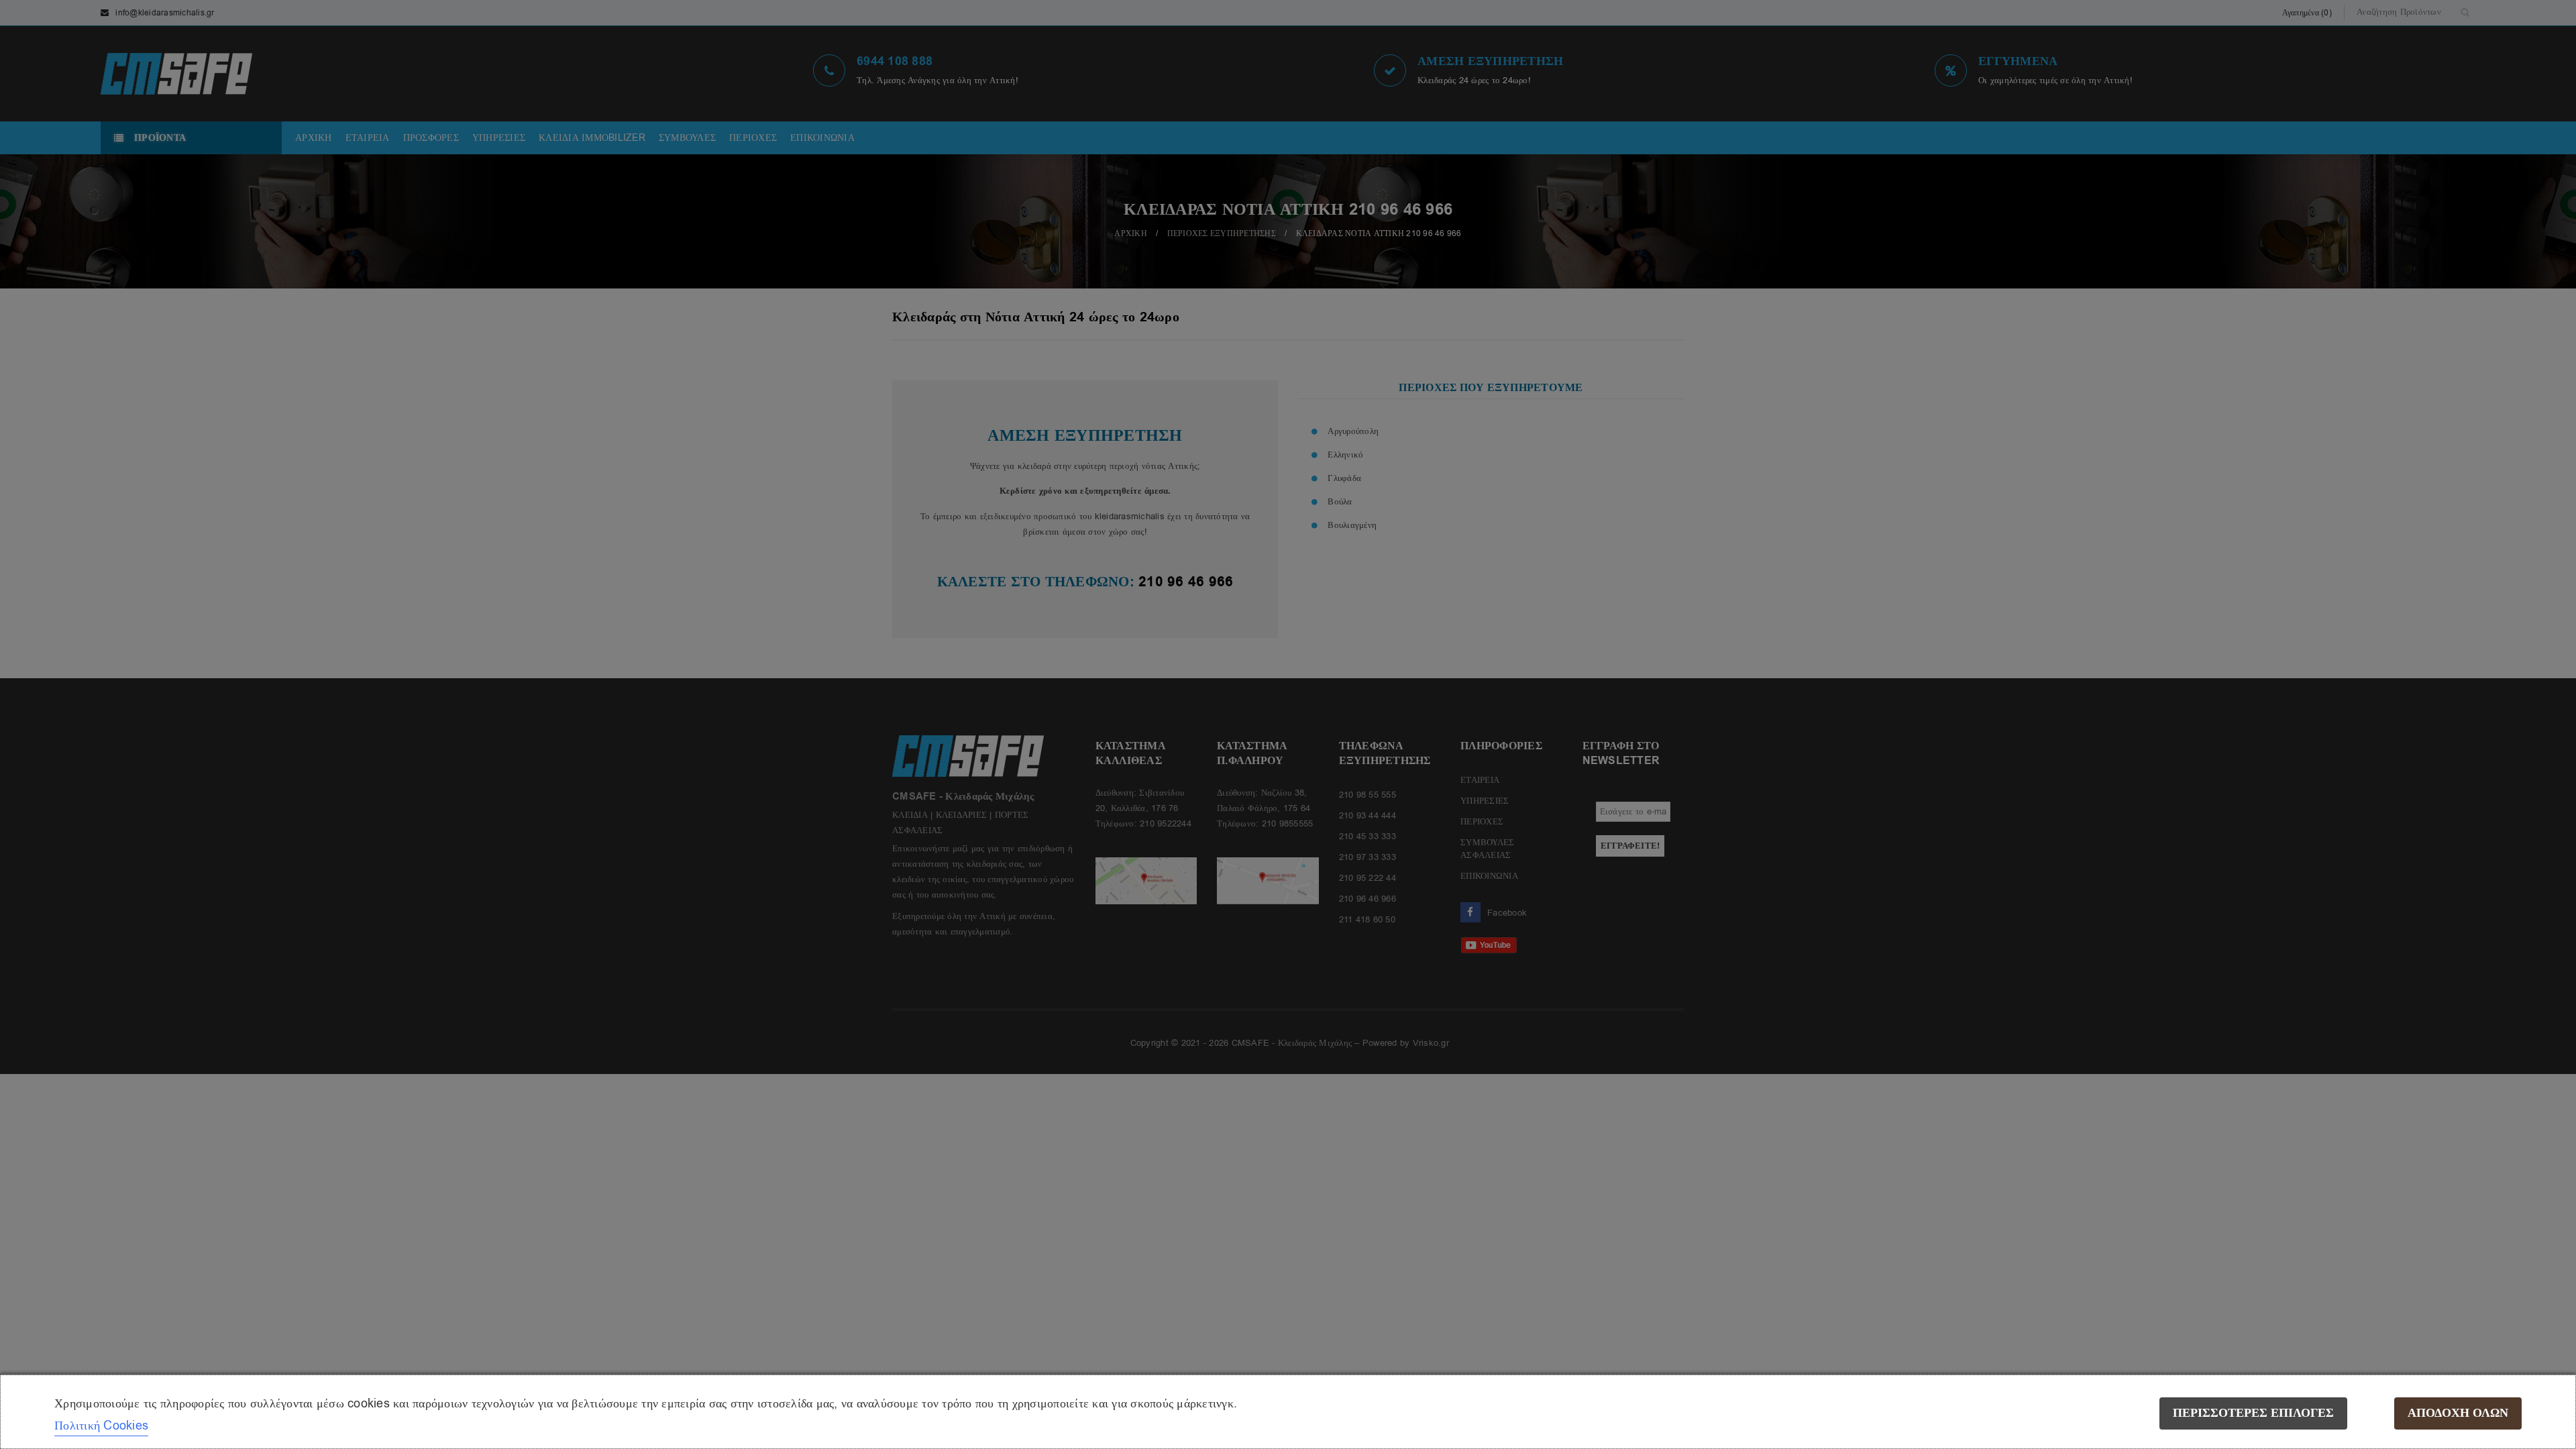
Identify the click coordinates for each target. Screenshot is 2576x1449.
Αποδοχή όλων (2458, 1413)
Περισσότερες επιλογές (2253, 1413)
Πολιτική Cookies (101, 1426)
